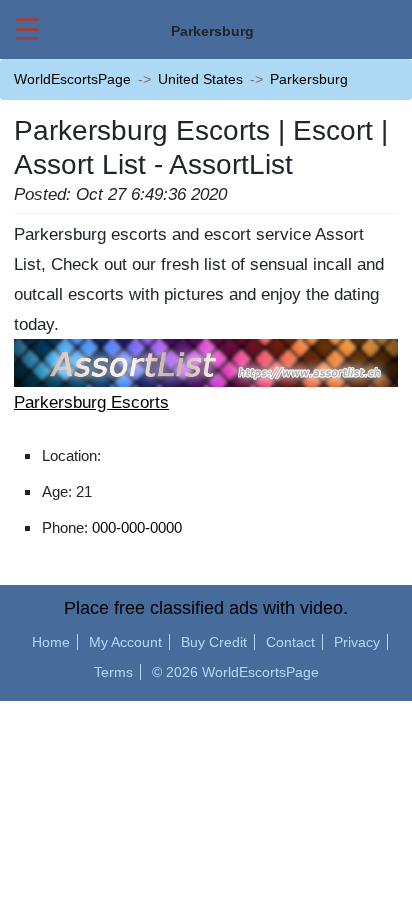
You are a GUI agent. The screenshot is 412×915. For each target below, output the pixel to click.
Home (51, 642)
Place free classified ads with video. (206, 608)
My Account (125, 642)
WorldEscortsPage (72, 79)
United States (200, 79)
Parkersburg (309, 79)
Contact (290, 642)
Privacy (357, 642)
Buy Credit (214, 642)
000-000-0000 (137, 527)
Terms (113, 672)
